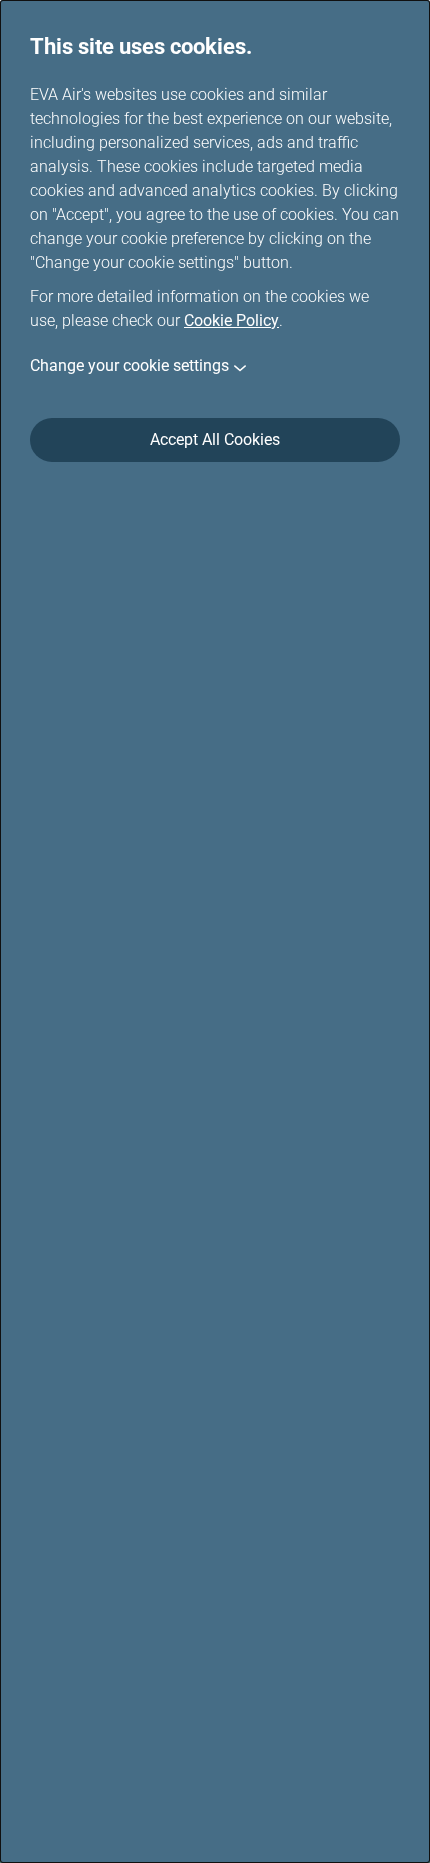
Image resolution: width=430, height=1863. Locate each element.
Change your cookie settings (129, 365)
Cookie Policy (231, 320)
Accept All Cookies (215, 439)
